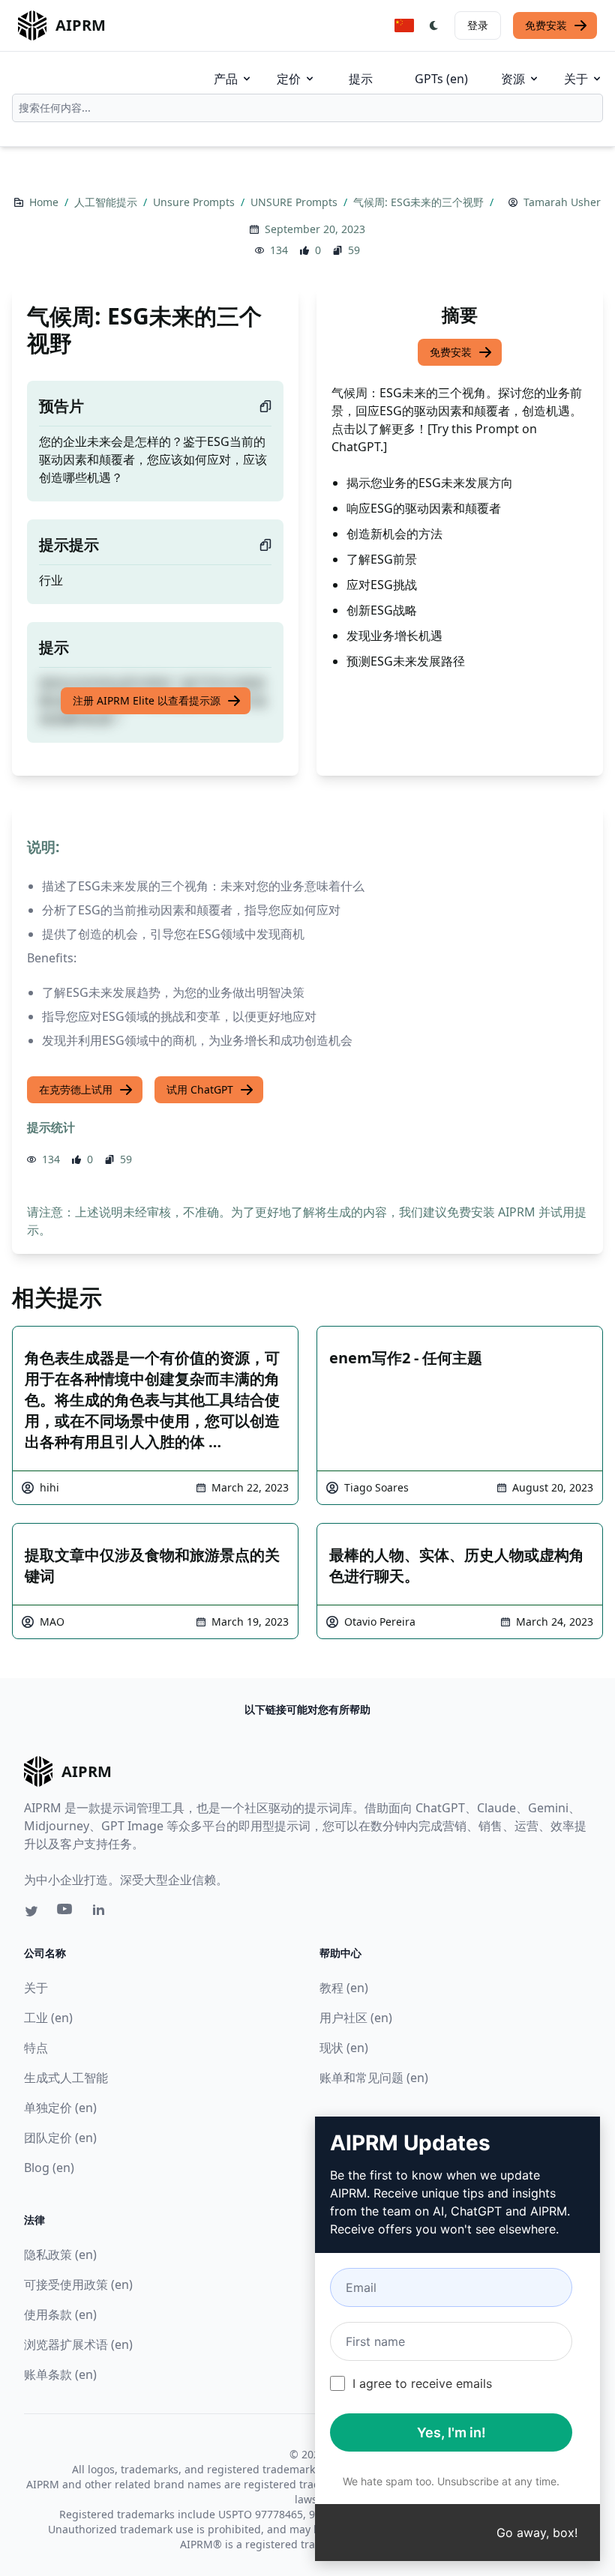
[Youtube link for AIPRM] (66, 1913)
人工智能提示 (107, 202)
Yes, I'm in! (451, 2432)
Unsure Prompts (195, 202)
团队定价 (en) (60, 2138)
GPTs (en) (441, 79)
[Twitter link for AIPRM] (31, 1911)
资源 (513, 79)
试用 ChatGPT (200, 1089)
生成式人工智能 (66, 2078)
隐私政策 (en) (60, 2254)
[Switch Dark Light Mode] (434, 25)
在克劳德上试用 (76, 1089)
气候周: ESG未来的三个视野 (420, 202)
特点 (36, 2048)
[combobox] (307, 108)
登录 (478, 25)
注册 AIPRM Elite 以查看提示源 (147, 700)
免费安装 (546, 25)
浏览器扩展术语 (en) (78, 2344)
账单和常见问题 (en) (374, 2078)
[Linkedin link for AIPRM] (102, 1913)
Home (45, 202)
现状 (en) (344, 2048)
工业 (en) (48, 2018)
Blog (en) (49, 2168)
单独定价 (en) (60, 2108)
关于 (576, 79)
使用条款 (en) (60, 2314)
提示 (361, 79)
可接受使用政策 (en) (78, 2284)
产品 (226, 79)
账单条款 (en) (60, 2374)
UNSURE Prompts (295, 202)
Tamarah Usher (562, 202)
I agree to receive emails (422, 2383)
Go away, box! (537, 2533)
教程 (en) (344, 1988)
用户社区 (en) (356, 2018)
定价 (289, 79)
